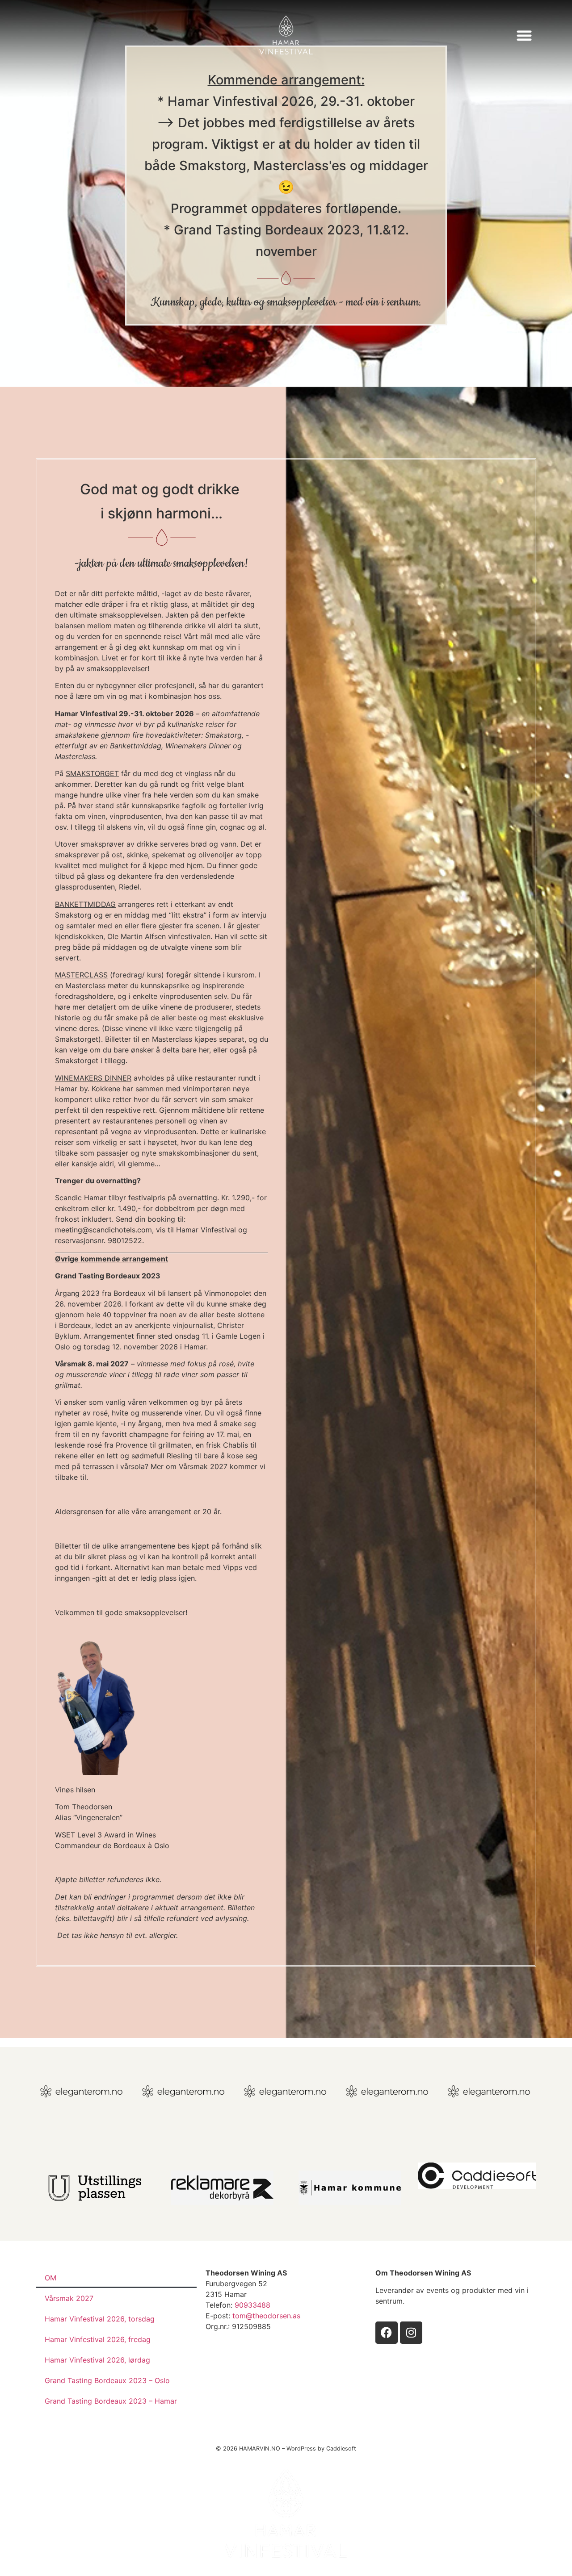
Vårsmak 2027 (69, 2298)
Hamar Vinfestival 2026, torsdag (100, 2319)
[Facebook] (387, 2333)
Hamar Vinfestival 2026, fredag (98, 2339)
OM (50, 2278)
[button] (524, 35)
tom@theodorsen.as (266, 2316)
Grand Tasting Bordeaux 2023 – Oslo (107, 2380)
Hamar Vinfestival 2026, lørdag (97, 2360)
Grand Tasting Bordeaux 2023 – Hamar (111, 2401)
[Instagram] (411, 2333)
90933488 (252, 2305)
